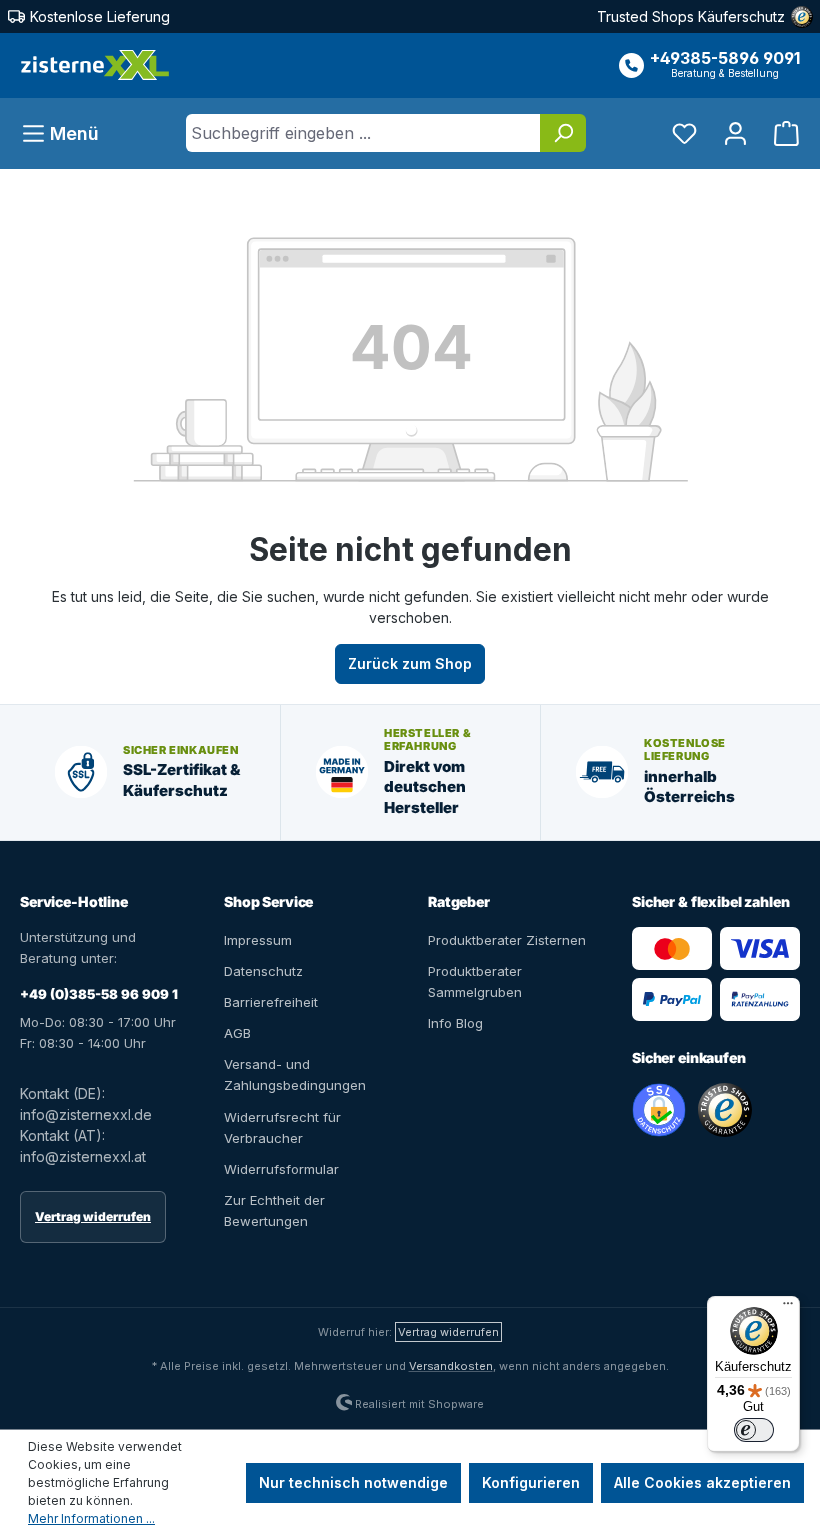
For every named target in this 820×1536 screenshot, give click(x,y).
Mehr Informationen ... (91, 1518)
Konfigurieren (531, 1482)
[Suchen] (563, 133)
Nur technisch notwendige (353, 1482)
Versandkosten (451, 1366)
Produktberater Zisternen (507, 940)
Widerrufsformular (281, 1169)
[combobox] (363, 133)
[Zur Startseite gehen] (95, 65)
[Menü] (788, 1308)
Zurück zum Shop (410, 663)
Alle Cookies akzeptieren (702, 1482)
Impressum (258, 940)
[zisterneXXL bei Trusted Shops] (725, 1110)
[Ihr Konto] (735, 133)
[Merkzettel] (684, 133)
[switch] (754, 1430)
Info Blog (455, 1023)
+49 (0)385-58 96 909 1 (99, 994)
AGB (237, 1033)
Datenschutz (263, 971)
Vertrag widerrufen (93, 1216)
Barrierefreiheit (271, 1002)
